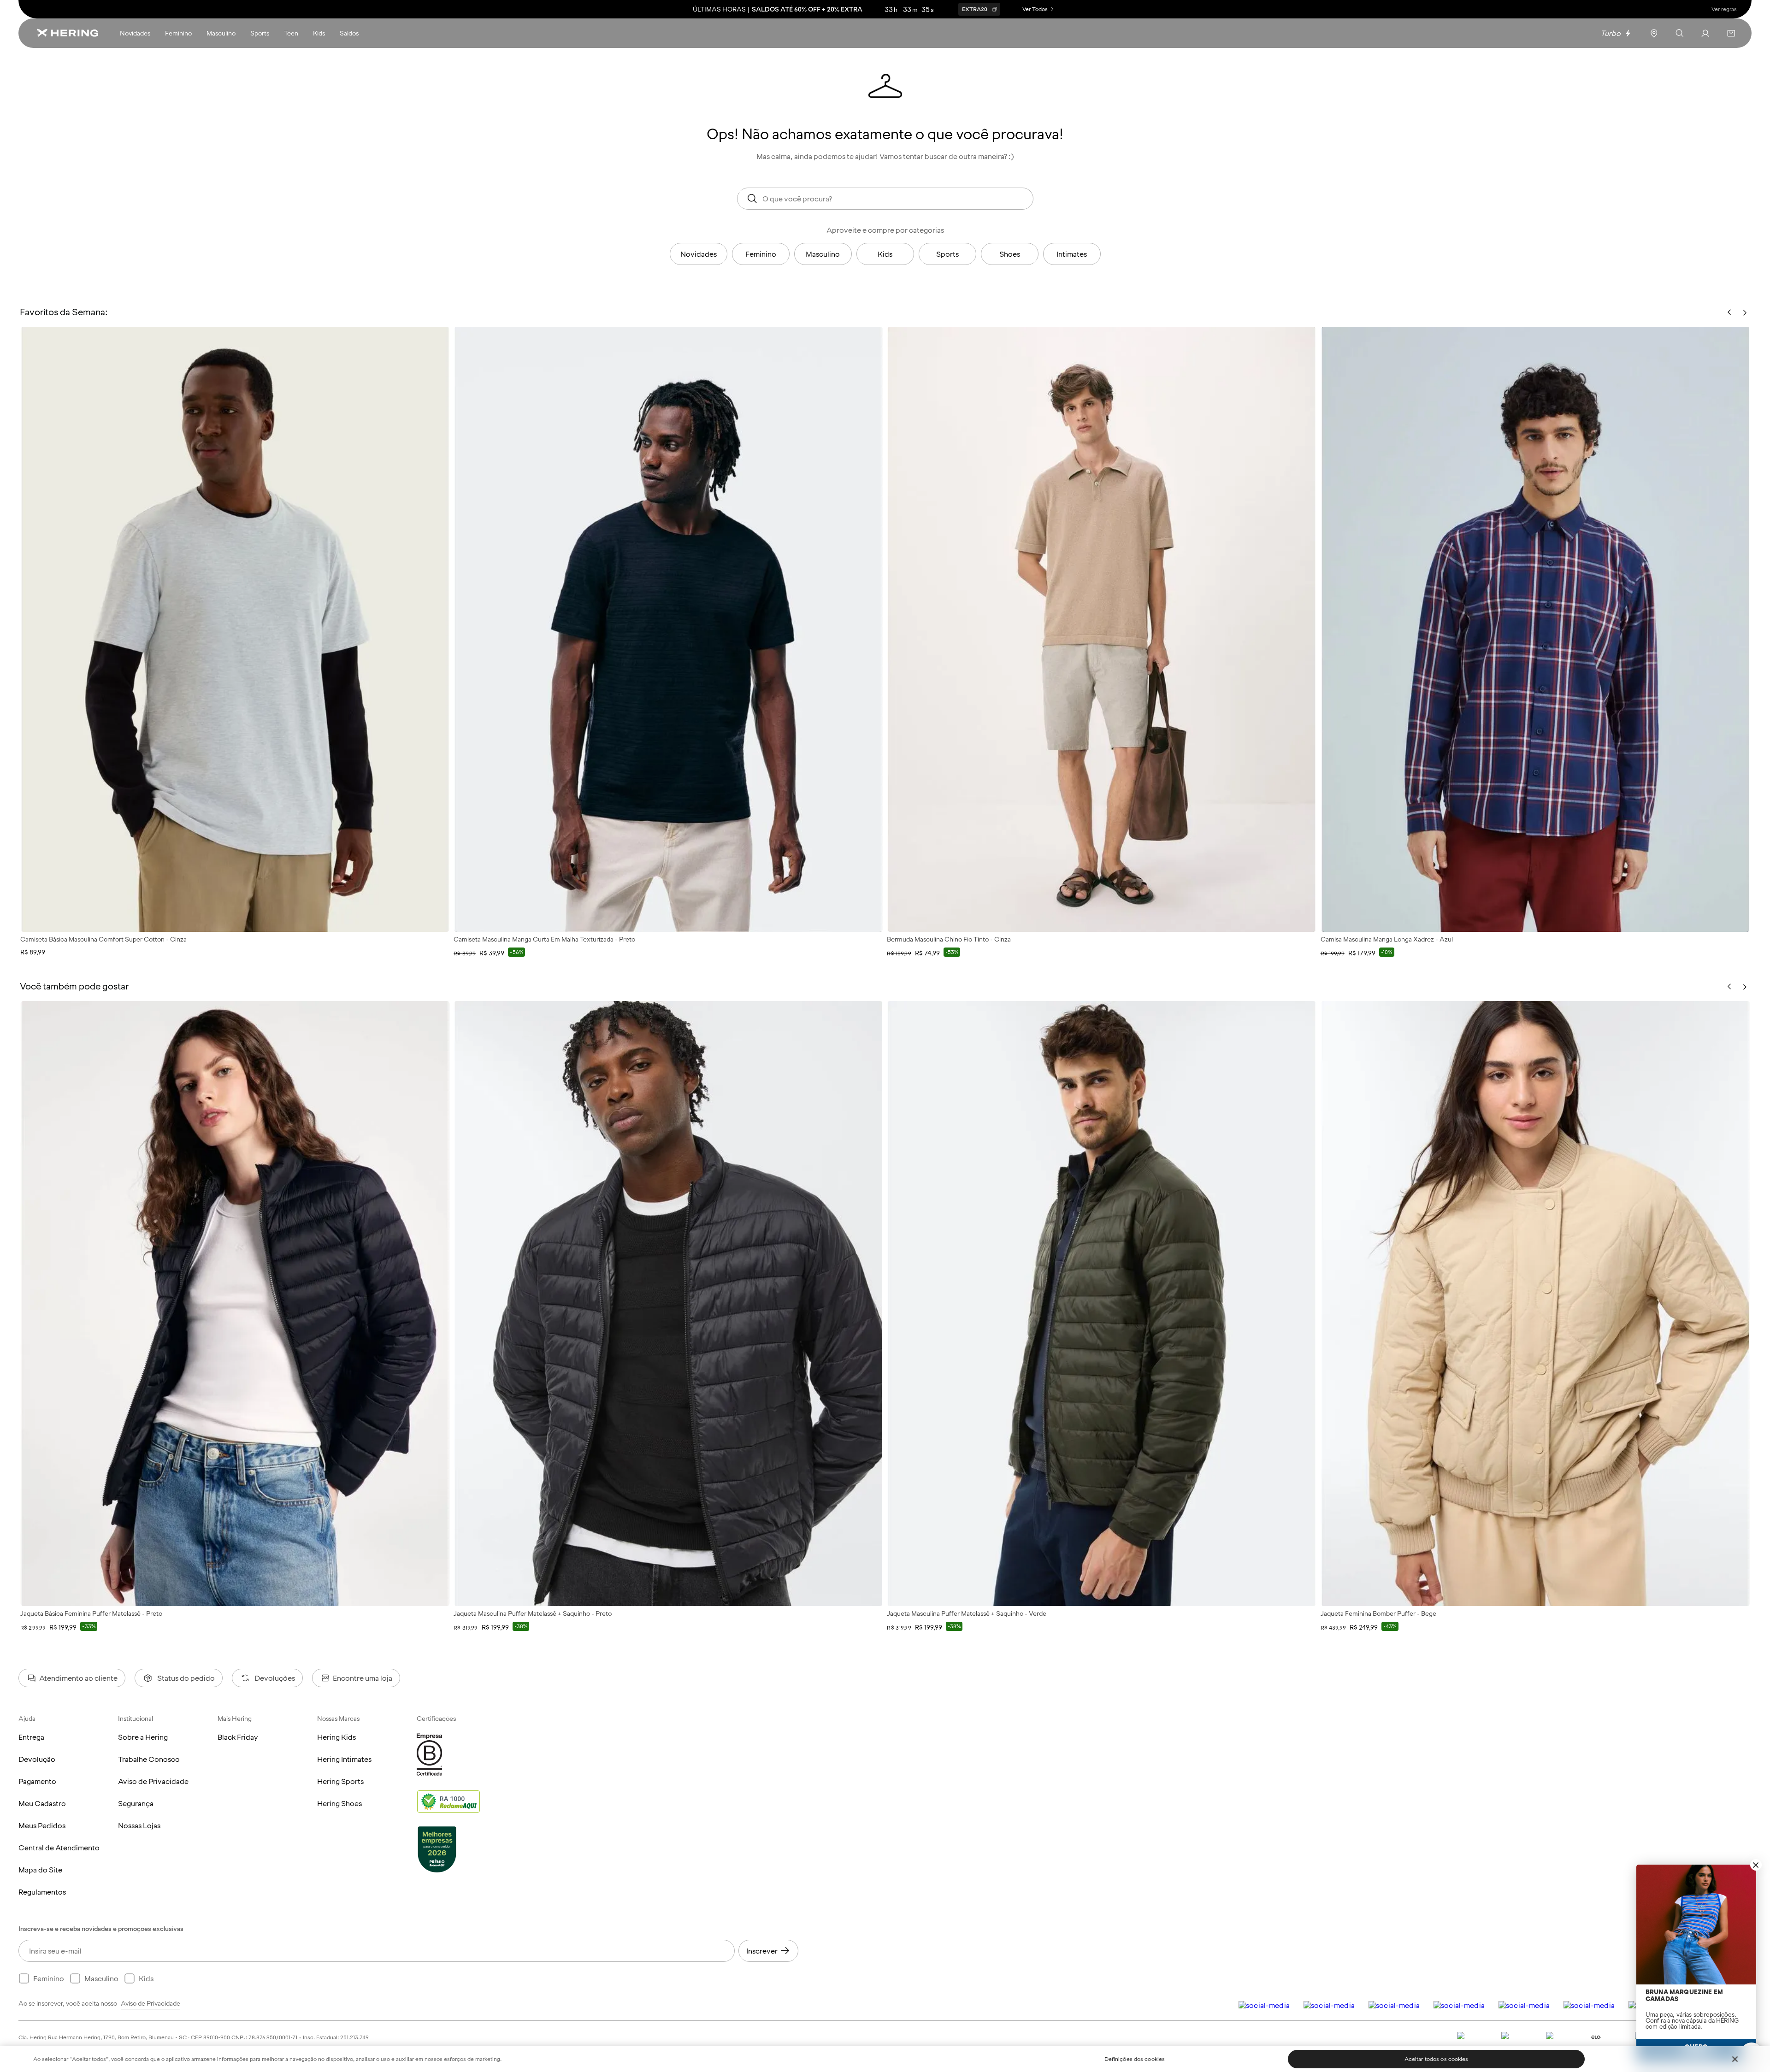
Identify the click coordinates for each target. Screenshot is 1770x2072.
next (1745, 987)
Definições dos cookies (1135, 2059)
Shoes (1010, 254)
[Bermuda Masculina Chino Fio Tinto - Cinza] (1102, 629)
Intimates (1072, 254)
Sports (947, 254)
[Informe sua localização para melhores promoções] (1654, 33)
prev (1729, 987)
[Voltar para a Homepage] (67, 33)
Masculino (823, 254)
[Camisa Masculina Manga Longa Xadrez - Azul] (1535, 629)
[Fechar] (1735, 2059)
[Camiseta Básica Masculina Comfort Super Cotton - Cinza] (235, 629)
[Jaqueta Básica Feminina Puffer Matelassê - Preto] (235, 1304)
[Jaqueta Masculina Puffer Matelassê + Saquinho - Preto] (668, 1304)
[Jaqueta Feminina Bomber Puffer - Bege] (1535, 1304)
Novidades (699, 254)
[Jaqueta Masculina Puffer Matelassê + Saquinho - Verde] (1102, 1304)
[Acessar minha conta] (1705, 33)
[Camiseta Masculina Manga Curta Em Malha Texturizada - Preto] (668, 629)
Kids (885, 254)
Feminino (761, 254)
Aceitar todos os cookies (1437, 2059)
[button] (1731, 33)
